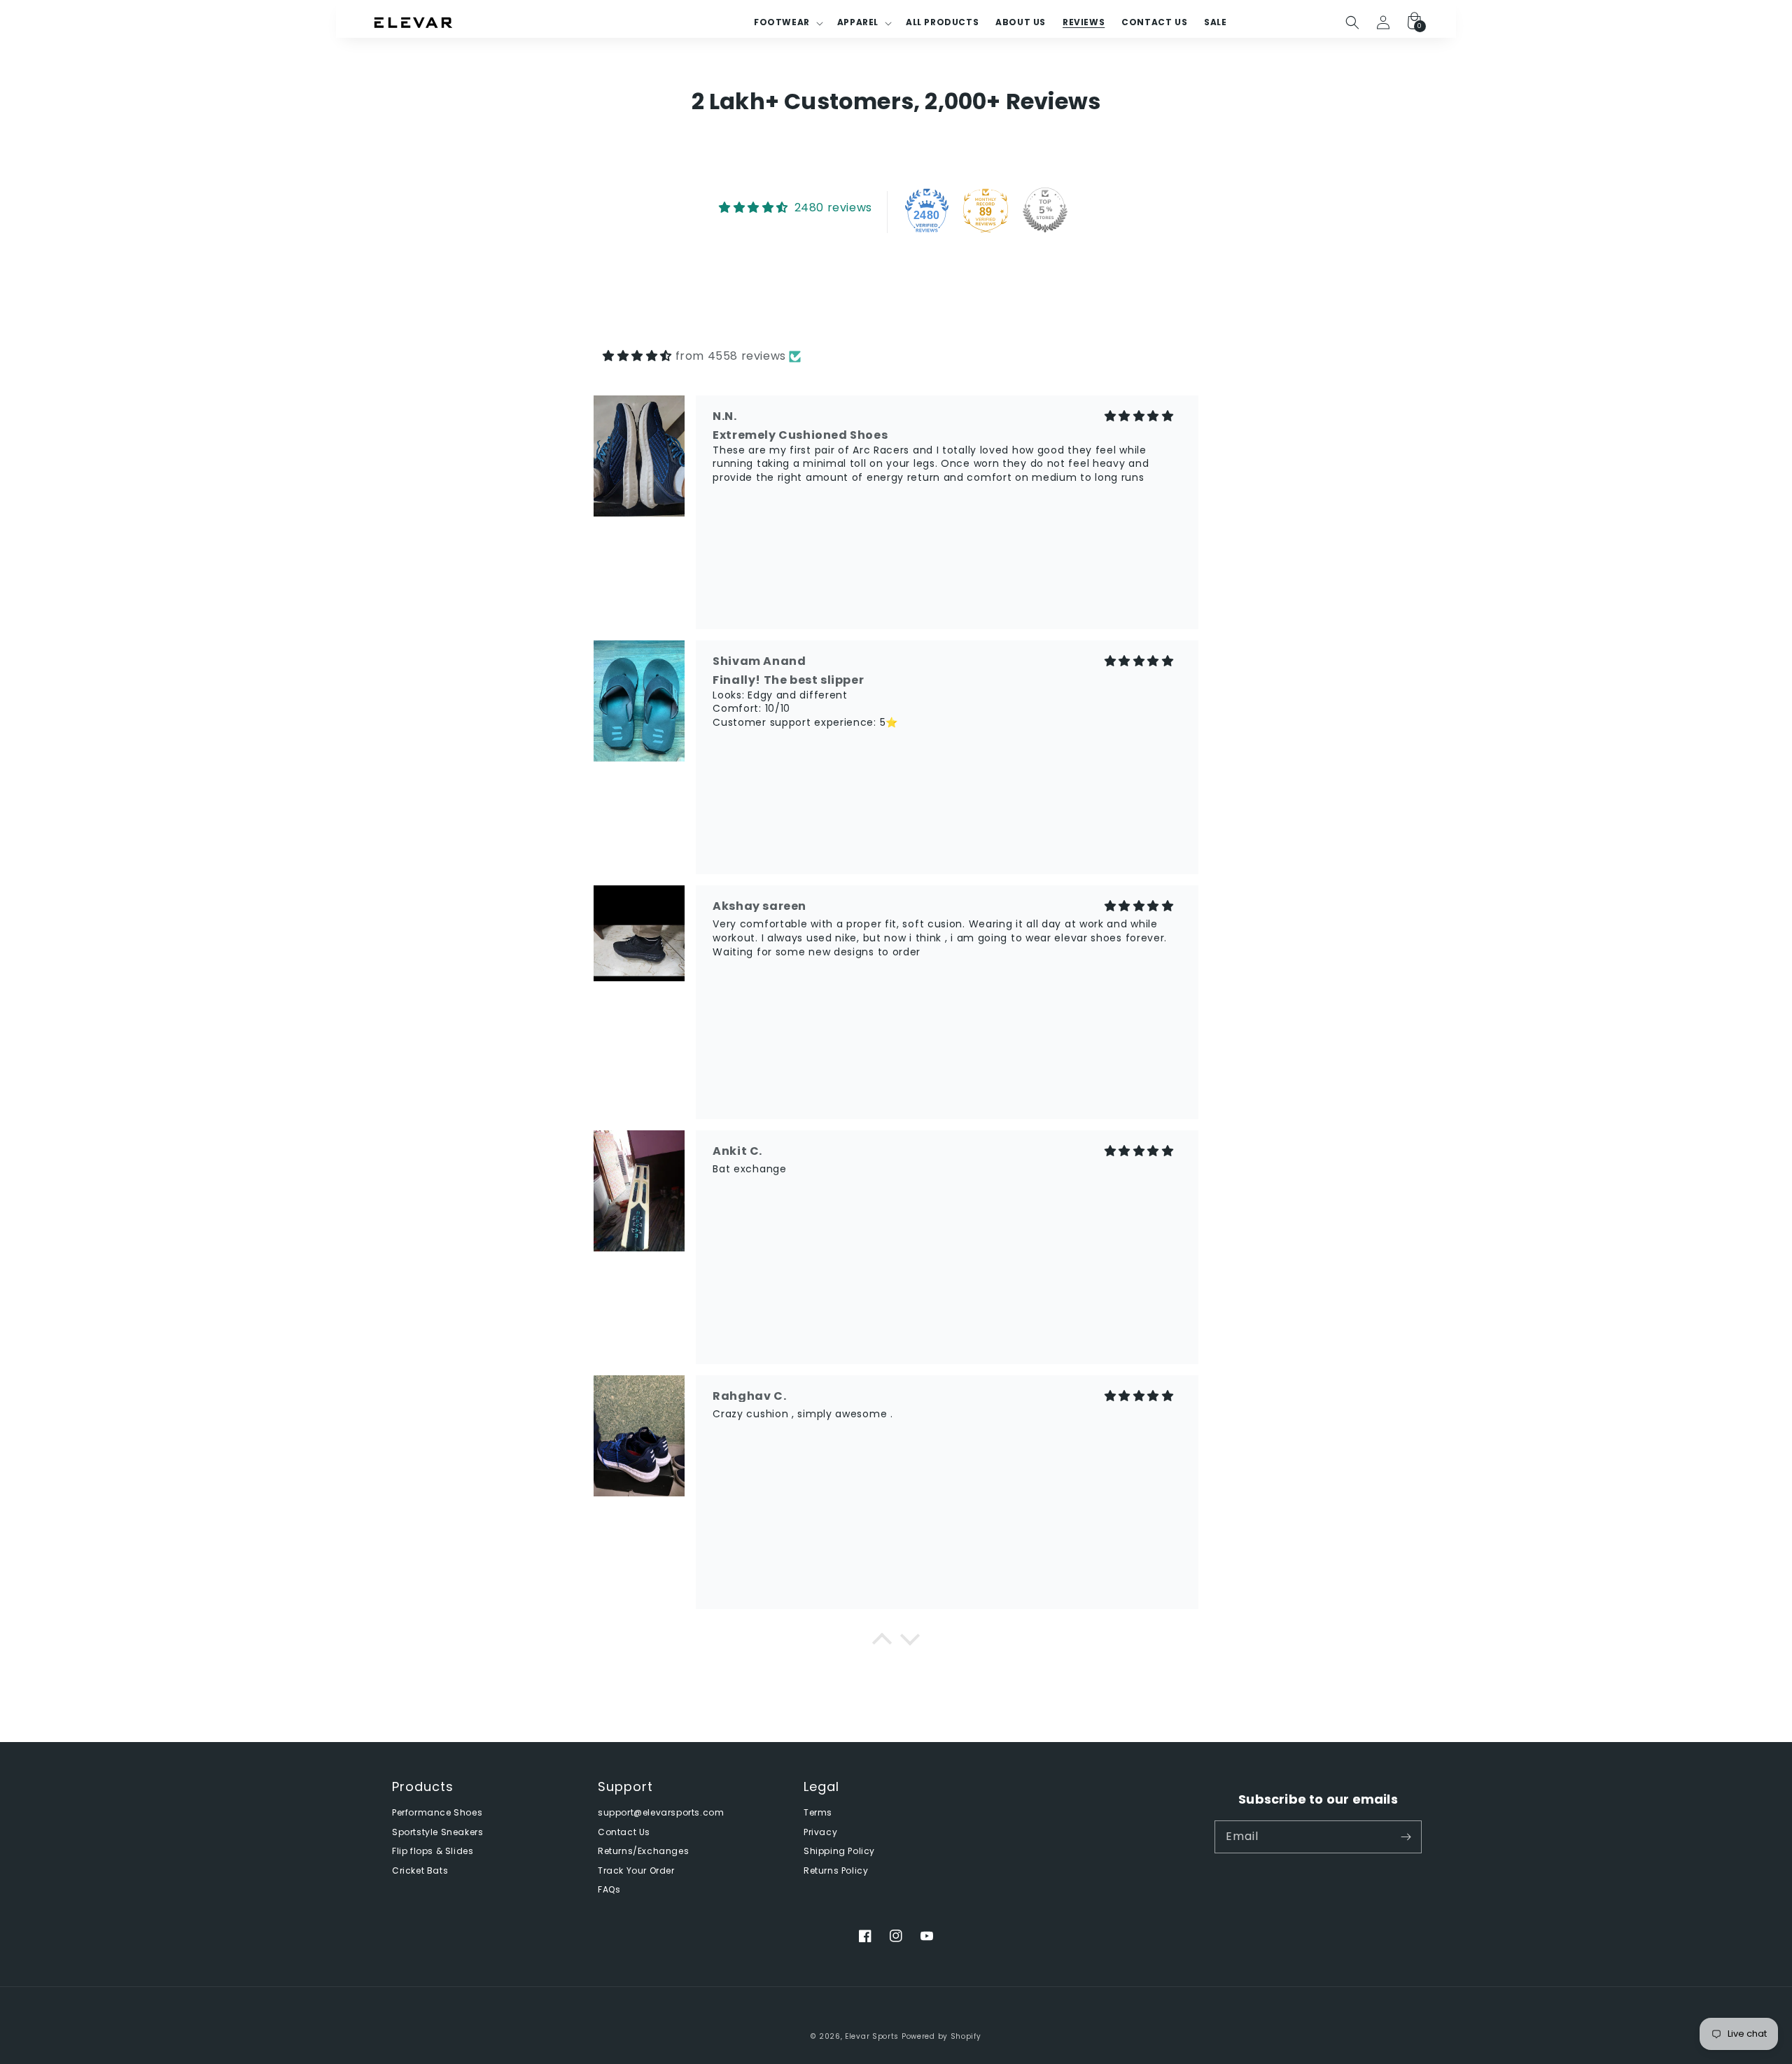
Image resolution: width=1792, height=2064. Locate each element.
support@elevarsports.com (661, 1813)
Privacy (820, 1832)
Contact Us (624, 1832)
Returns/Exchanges (643, 1851)
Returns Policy (836, 1871)
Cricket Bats (420, 1871)
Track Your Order (636, 1871)
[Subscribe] (1406, 1837)
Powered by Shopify (941, 2036)
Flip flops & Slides (433, 1851)
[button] (1352, 22)
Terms (818, 1813)
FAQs (609, 1890)
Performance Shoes (437, 1813)
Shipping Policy (839, 1851)
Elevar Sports (872, 2036)
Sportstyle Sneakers (437, 1832)
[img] (637, 356)
